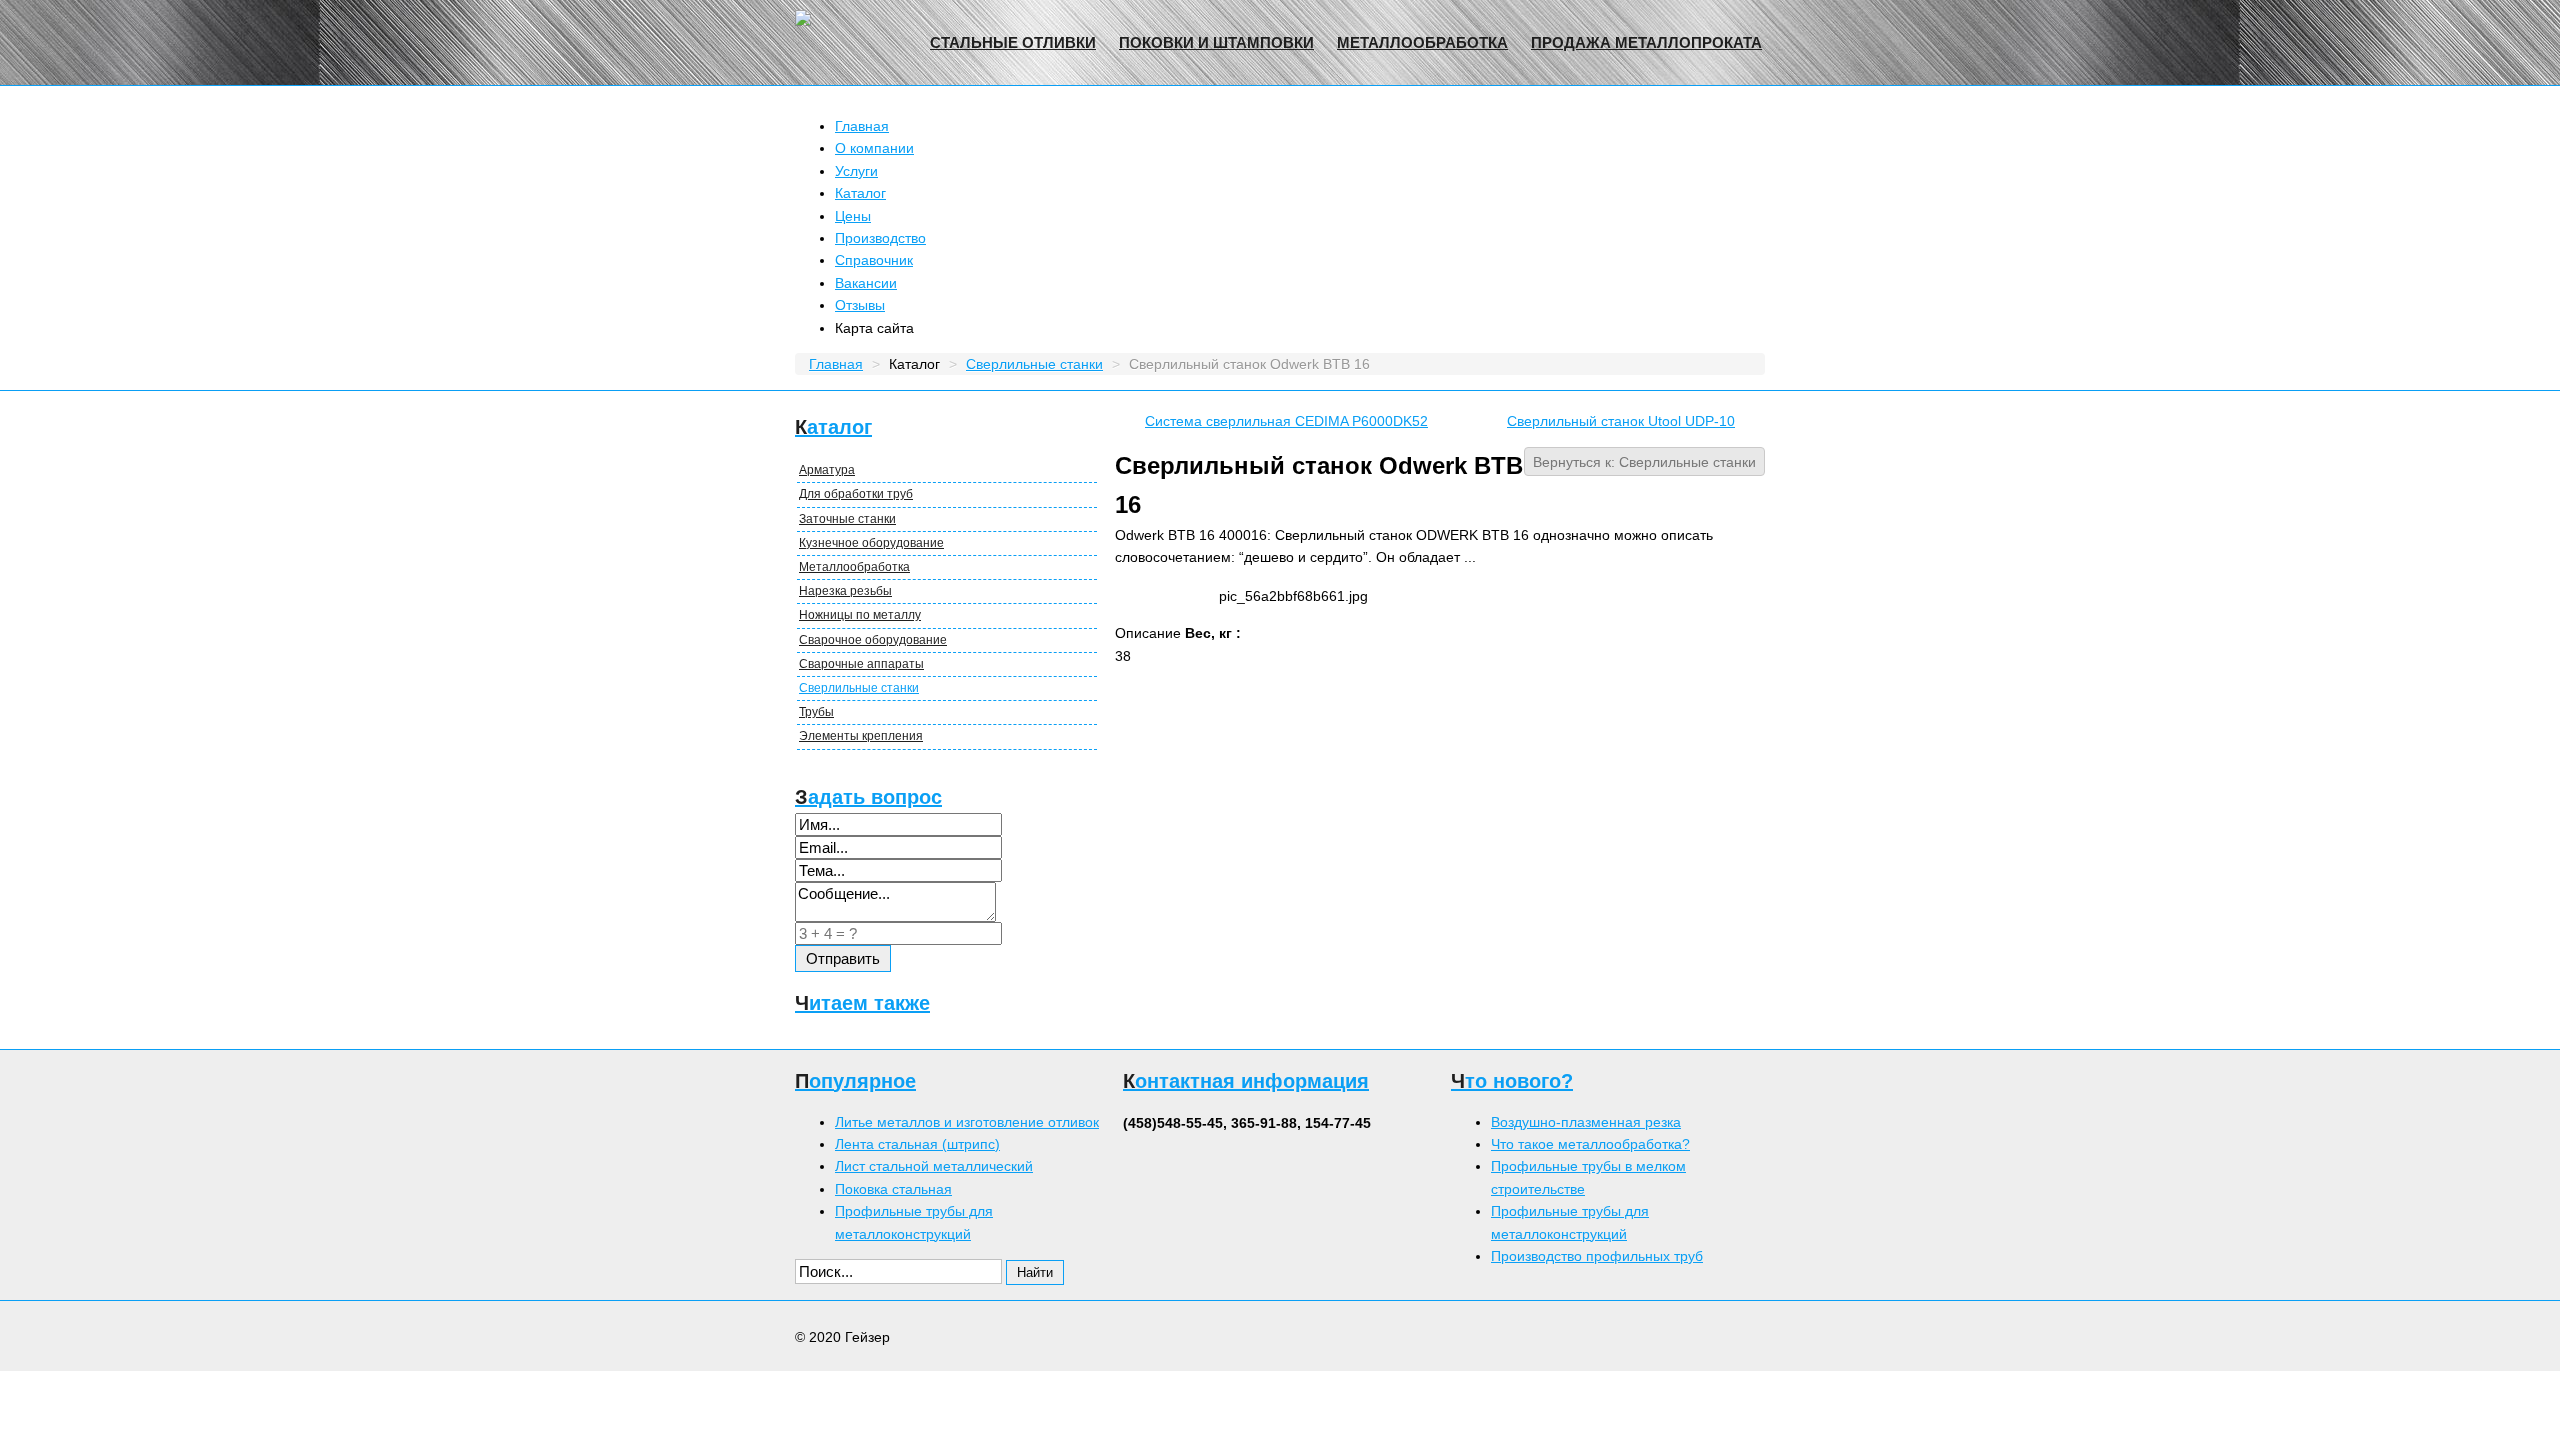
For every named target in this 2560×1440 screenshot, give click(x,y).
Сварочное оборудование (873, 640)
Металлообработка (1422, 42)
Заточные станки (847, 519)
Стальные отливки (1013, 42)
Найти (1035, 1272)
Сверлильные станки (859, 688)
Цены (853, 216)
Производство (880, 238)
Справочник (874, 260)
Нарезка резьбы (845, 591)
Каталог (860, 193)
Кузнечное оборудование (871, 543)
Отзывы (860, 305)
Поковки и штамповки (1216, 42)
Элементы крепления (861, 736)
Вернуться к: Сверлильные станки (1644, 462)
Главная (862, 126)
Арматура (827, 470)
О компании (874, 148)
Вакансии (866, 283)
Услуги (856, 171)
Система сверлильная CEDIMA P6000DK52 (1286, 421)
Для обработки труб (856, 494)
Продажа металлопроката (1646, 42)
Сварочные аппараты (861, 664)
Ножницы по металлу (860, 615)
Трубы (816, 712)
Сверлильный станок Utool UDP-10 (1621, 421)
